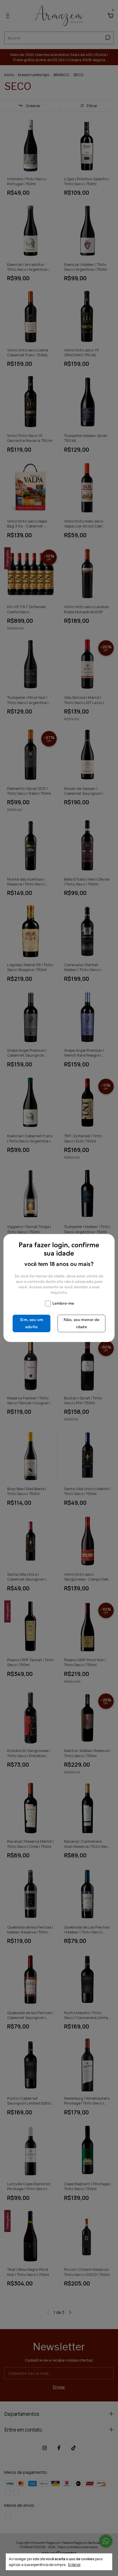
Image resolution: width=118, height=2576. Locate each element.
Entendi (74, 2565)
